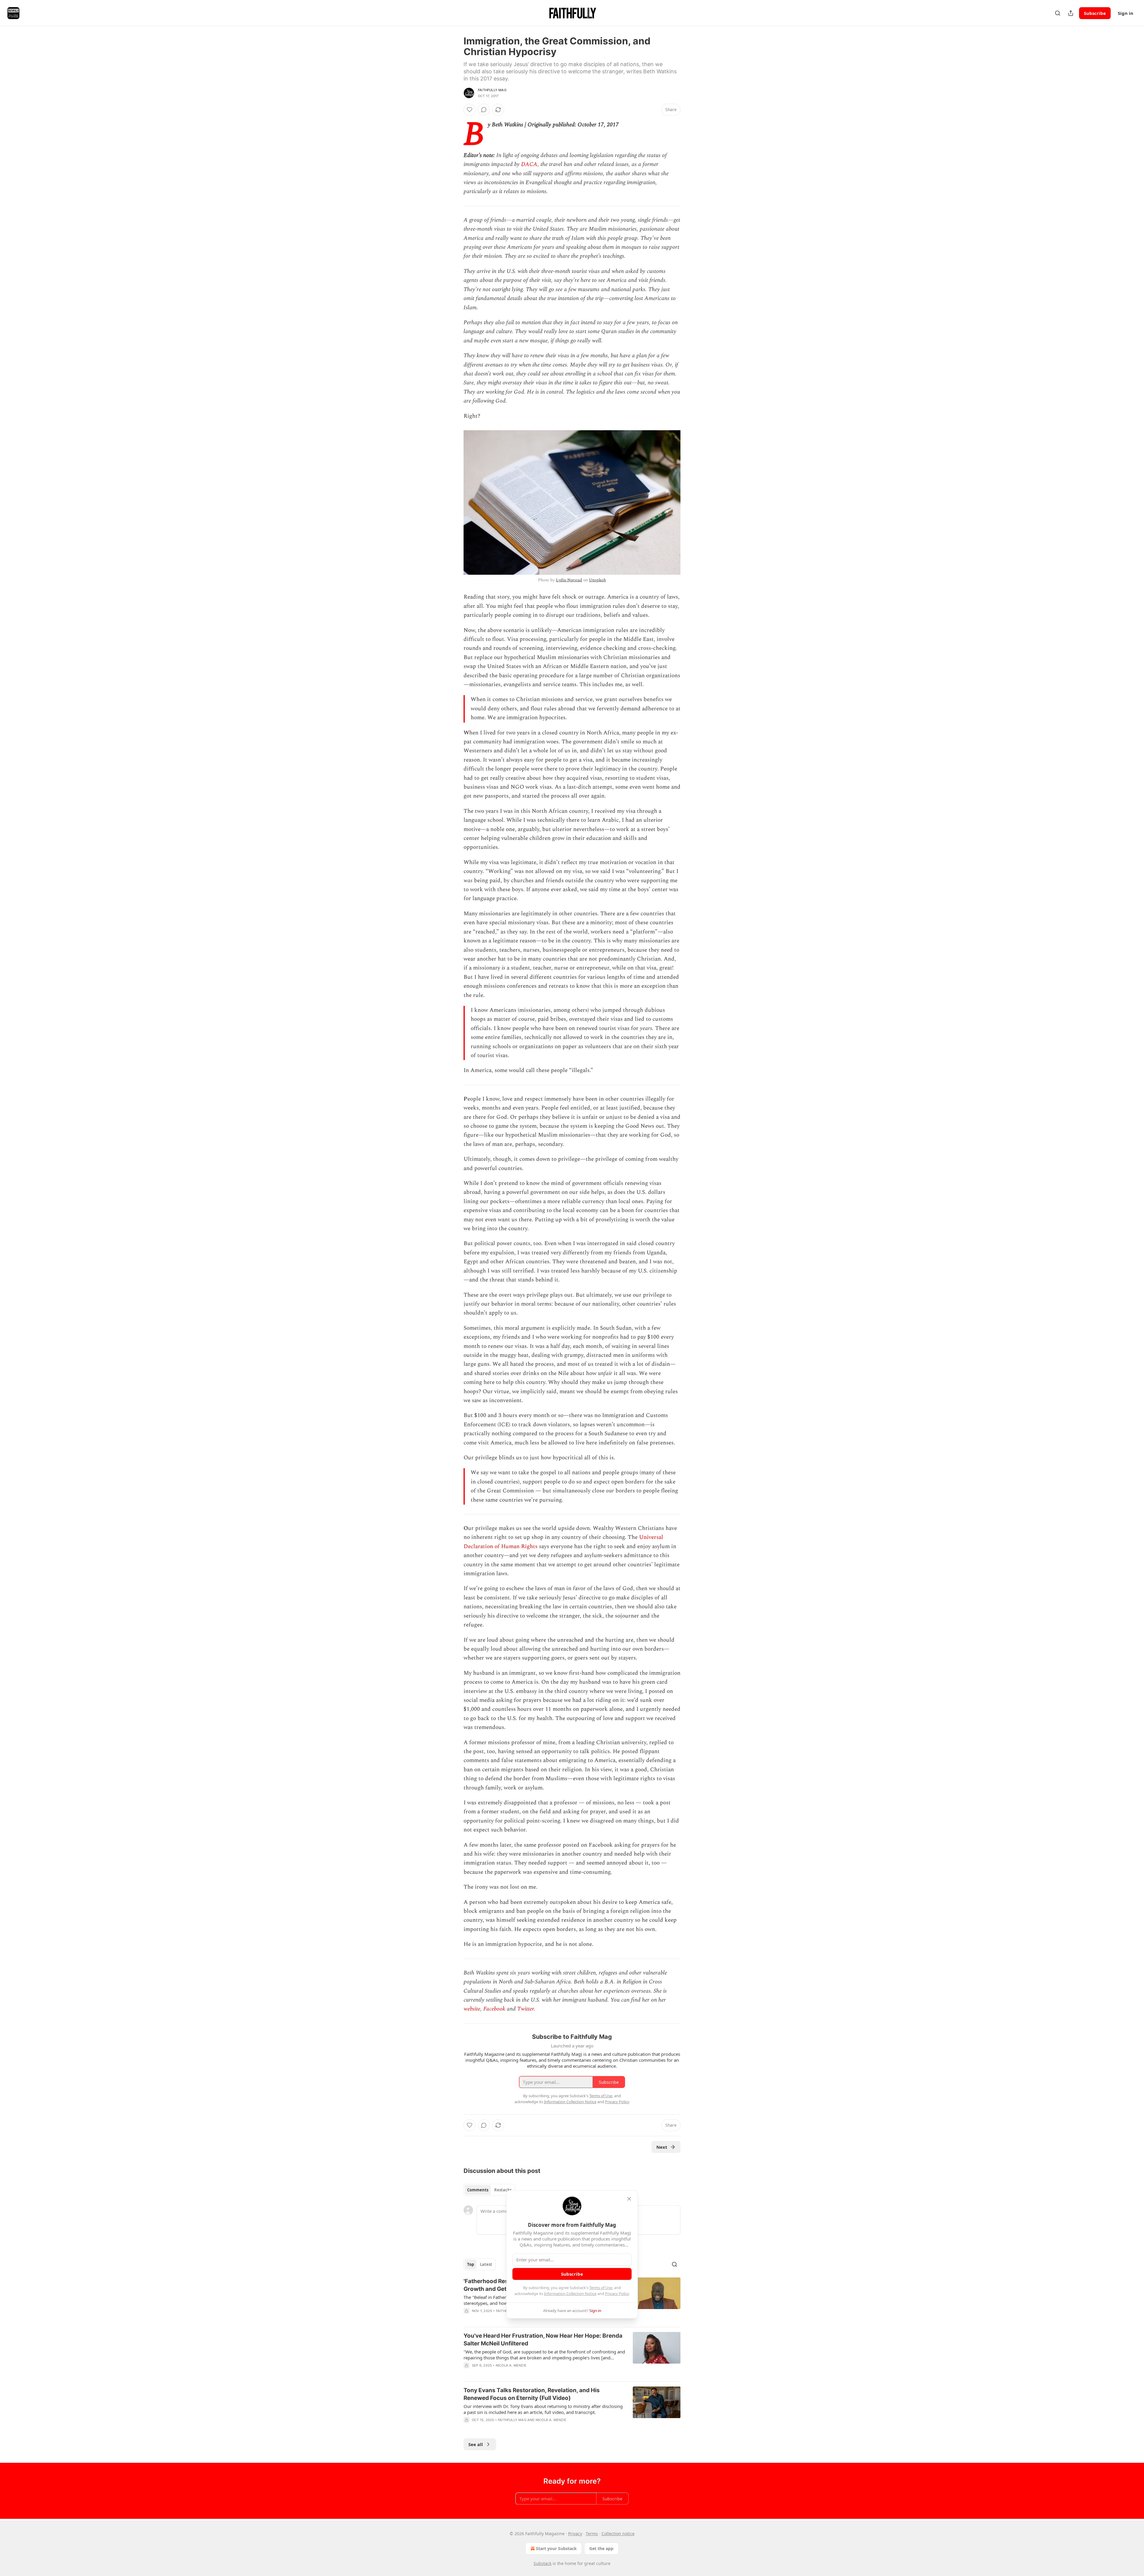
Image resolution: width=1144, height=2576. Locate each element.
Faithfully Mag (492, 90)
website (472, 2009)
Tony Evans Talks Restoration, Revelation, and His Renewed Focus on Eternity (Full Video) (532, 2394)
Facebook (493, 2009)
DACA (529, 164)
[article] (572, 2354)
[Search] (1058, 13)
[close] (629, 2199)
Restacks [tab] (503, 2190)
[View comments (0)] (484, 110)
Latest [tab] (486, 2264)
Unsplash (597, 580)
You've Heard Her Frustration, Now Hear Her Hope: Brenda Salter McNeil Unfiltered (543, 2340)
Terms (592, 2534)
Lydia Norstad (569, 580)
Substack (543, 2563)
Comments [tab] (478, 2190)
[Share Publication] (1071, 13)
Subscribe (1095, 13)
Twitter (526, 2009)
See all (476, 2444)
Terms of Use (601, 2288)
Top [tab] (471, 2264)
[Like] (470, 110)
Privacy (575, 2534)
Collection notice (618, 2534)
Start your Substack (556, 2548)
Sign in (1126, 13)
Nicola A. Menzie (511, 2365)
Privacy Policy (617, 2294)
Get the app (601, 2548)
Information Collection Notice (570, 2294)
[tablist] (489, 2190)
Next (662, 2147)
